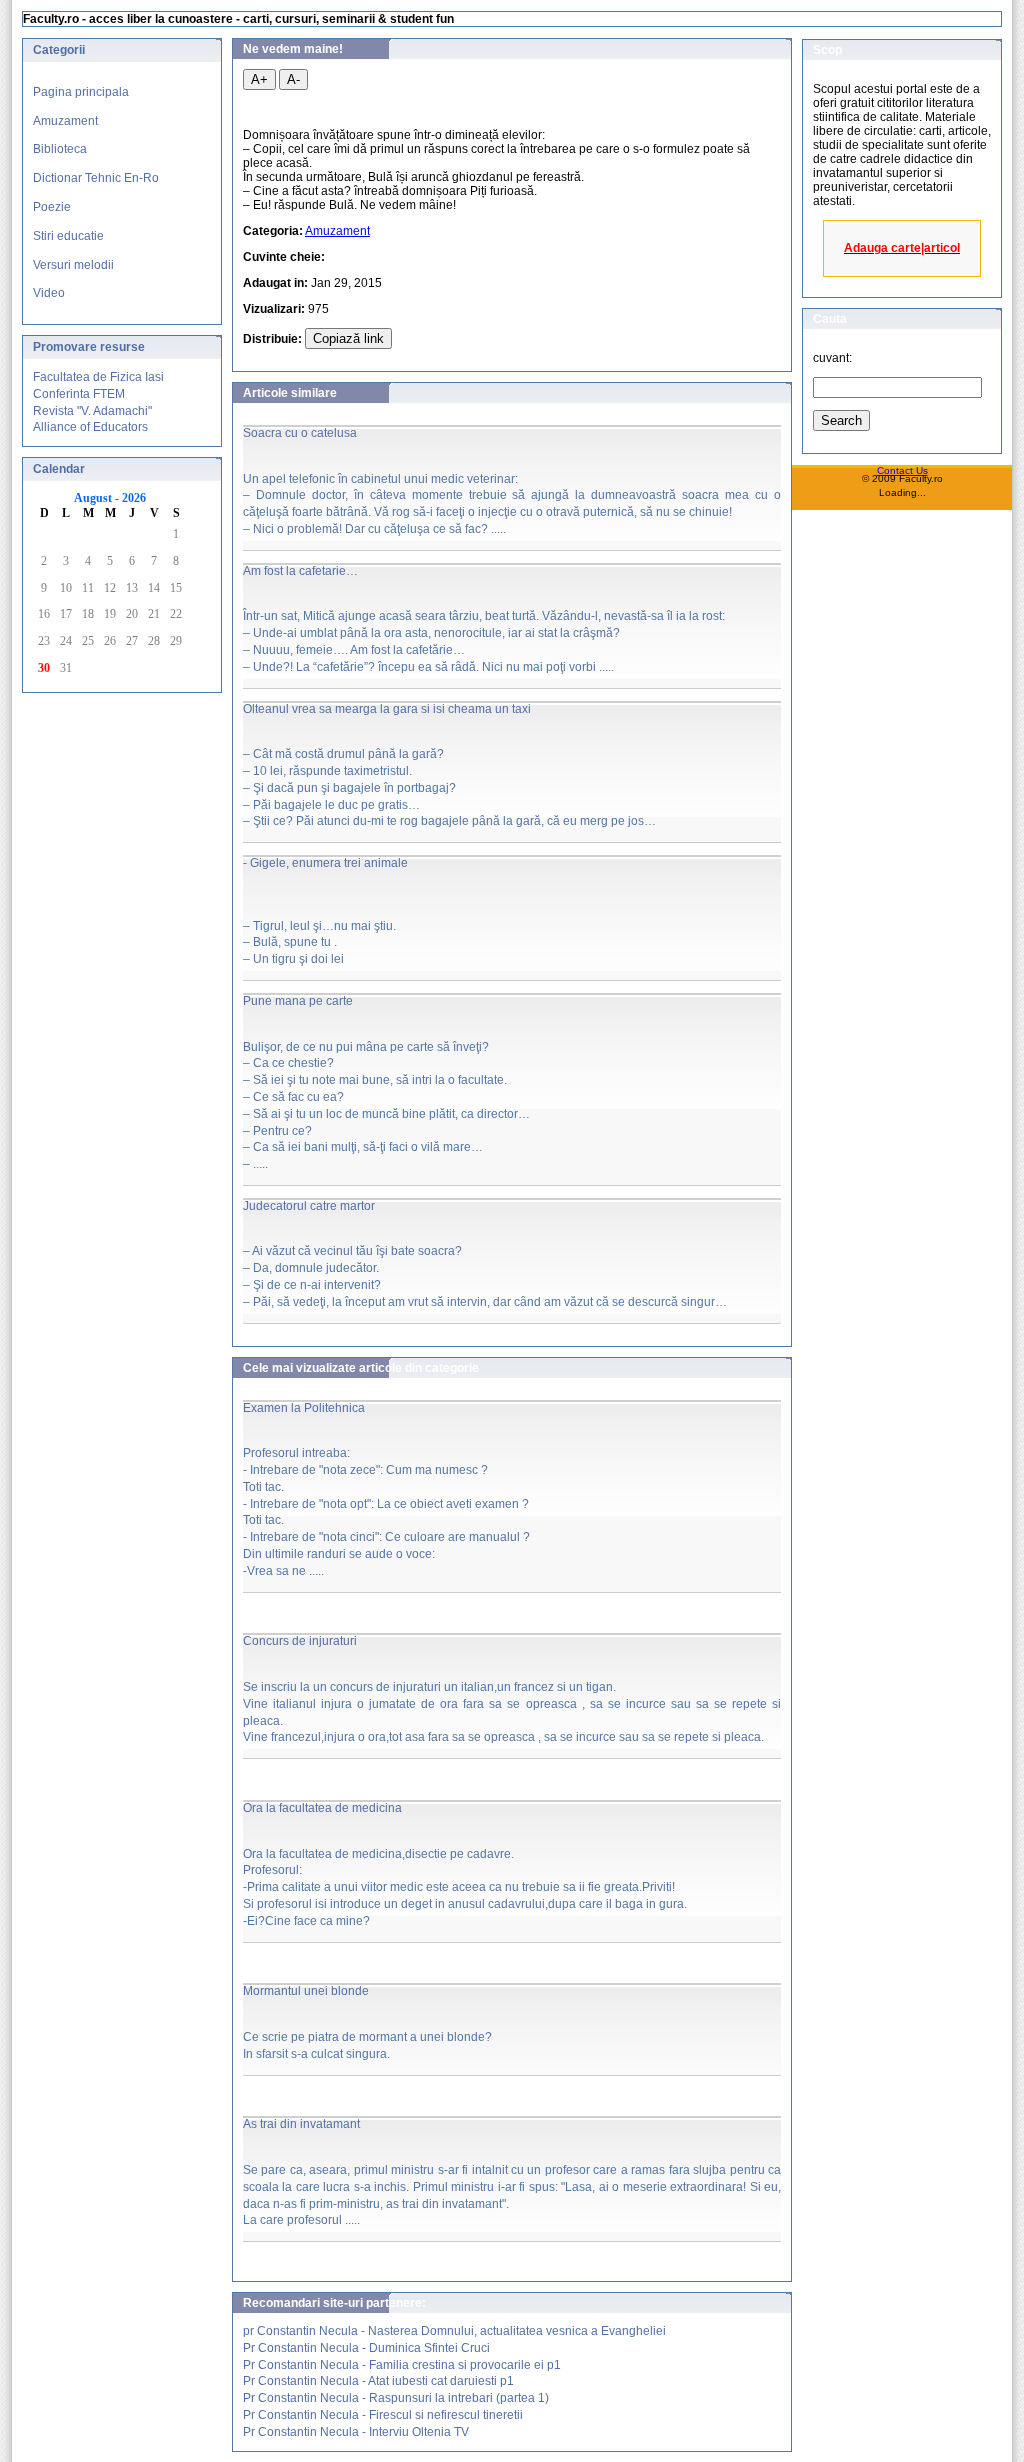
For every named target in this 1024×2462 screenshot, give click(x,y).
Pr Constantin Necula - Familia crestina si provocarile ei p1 (402, 2365)
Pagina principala (81, 92)
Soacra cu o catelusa (300, 433)
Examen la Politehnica (304, 1408)
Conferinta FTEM (79, 394)
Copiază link (348, 338)
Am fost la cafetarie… (300, 571)
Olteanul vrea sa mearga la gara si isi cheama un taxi (387, 709)
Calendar (59, 469)
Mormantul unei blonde (306, 1991)
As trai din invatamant (301, 2124)
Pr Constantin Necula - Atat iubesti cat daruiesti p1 (378, 2381)
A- (293, 79)
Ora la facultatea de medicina (322, 1808)
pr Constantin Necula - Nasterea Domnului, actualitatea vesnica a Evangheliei (454, 2331)
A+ (259, 79)
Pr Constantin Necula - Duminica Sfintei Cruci (366, 2348)
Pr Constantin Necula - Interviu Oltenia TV (356, 2432)
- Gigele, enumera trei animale (325, 863)
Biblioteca (60, 149)
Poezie (52, 207)
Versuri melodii (73, 265)
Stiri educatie (68, 236)
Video (49, 293)
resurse (122, 347)
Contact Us (902, 470)
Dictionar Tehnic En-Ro (96, 178)
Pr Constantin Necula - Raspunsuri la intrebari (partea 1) (396, 2398)
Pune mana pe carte (298, 1001)
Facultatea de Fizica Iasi (98, 377)
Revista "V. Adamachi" (92, 411)
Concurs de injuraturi (300, 1641)
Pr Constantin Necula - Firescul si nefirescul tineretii (383, 2415)
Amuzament (65, 121)
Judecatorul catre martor (309, 1206)
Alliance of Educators (90, 427)
